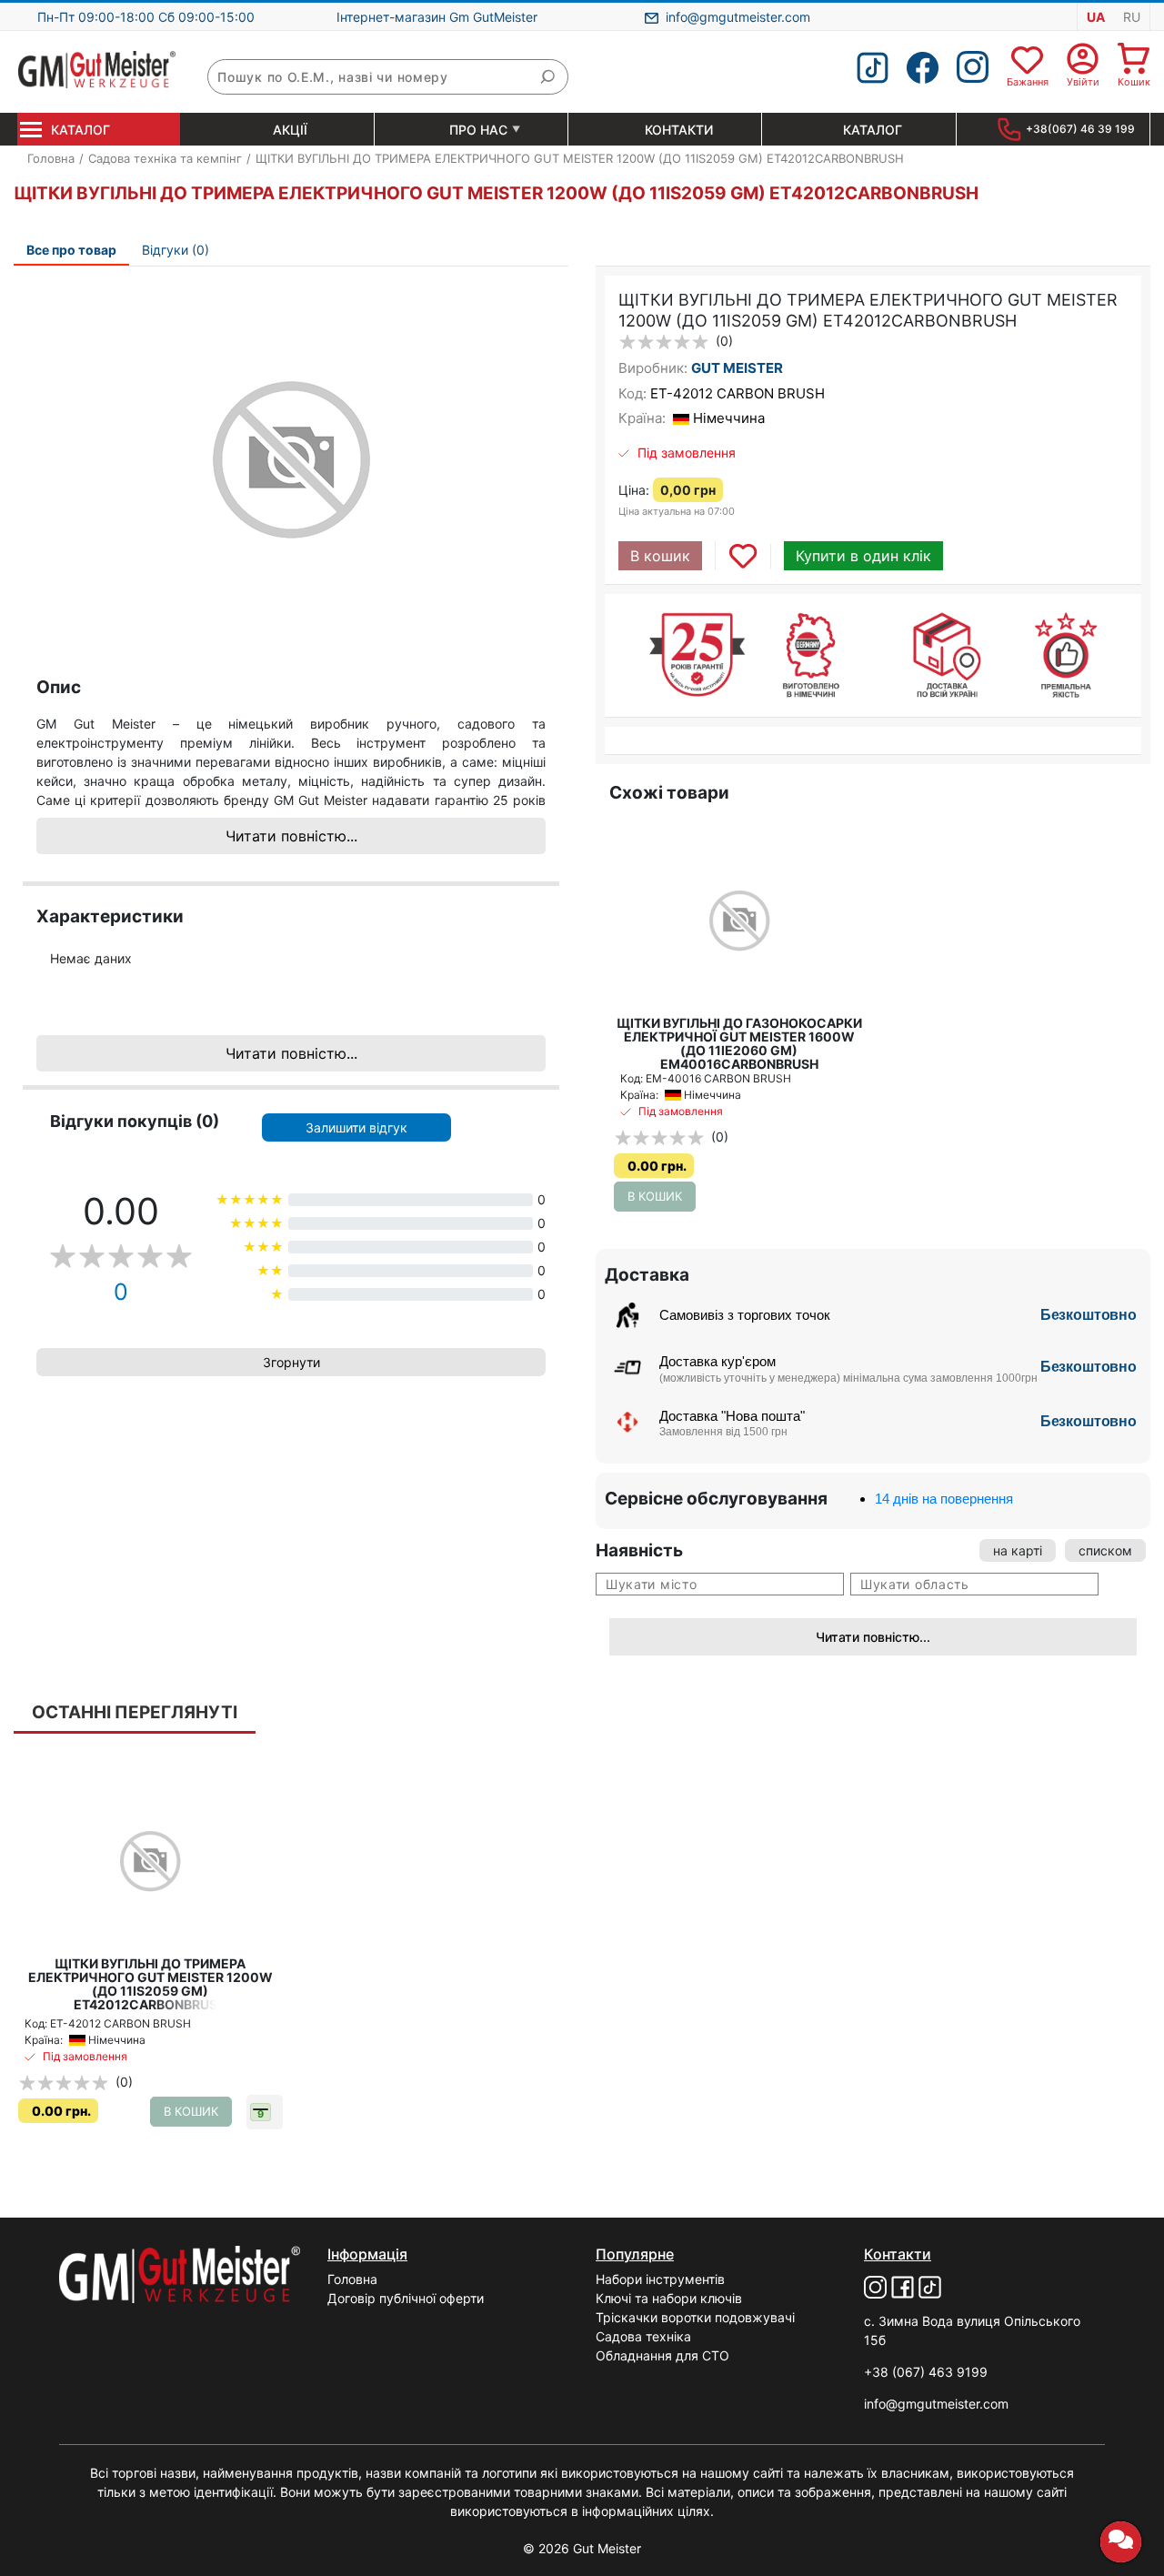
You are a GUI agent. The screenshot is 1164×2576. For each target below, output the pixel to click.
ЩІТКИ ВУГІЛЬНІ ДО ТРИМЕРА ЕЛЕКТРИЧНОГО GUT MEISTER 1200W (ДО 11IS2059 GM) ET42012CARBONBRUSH (151, 1984)
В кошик (660, 556)
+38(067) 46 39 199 (1080, 129)
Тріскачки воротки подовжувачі (695, 2317)
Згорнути (291, 1362)
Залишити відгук (356, 1127)
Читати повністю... (291, 836)
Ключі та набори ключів (669, 2298)
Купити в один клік (863, 556)
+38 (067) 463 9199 (926, 2372)
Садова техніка (643, 2336)
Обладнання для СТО (662, 2355)
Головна (352, 2279)
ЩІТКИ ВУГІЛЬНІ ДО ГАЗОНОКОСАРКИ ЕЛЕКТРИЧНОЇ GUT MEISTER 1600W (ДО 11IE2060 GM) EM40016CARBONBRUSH (739, 1043)
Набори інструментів (660, 2279)
